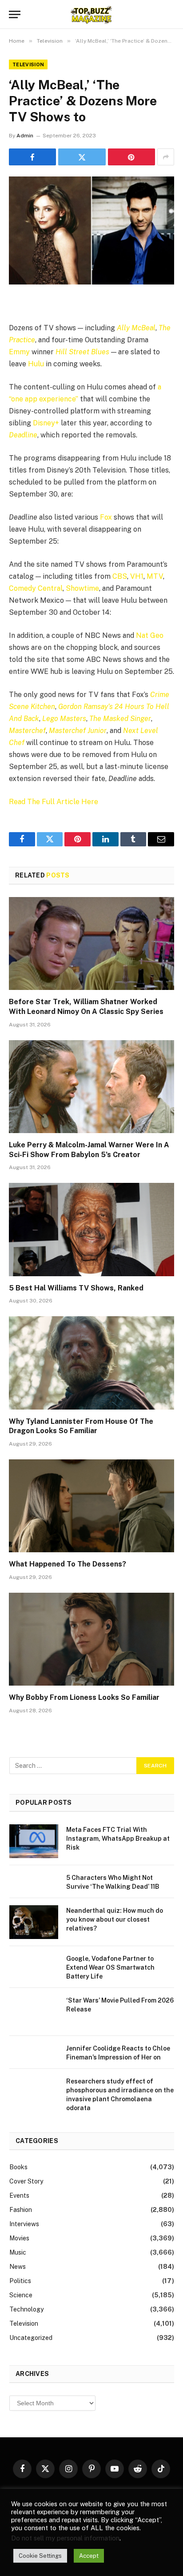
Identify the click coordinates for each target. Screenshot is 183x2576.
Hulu (36, 364)
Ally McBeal (136, 328)
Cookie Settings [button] (40, 2556)
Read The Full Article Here (54, 802)
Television (28, 64)
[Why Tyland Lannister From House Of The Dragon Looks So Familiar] (91, 1363)
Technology (26, 2309)
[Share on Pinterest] (131, 157)
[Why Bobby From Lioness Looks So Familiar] (91, 1639)
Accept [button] (89, 2556)
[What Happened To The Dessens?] (91, 1506)
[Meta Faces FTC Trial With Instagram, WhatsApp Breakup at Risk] (34, 1841)
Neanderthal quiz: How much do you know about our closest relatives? (115, 1919)
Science (21, 2295)
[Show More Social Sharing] (166, 157)
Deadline (23, 435)
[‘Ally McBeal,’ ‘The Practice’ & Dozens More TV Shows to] (91, 230)
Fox (106, 517)
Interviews (24, 2224)
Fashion (21, 2210)
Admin (25, 136)
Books (18, 2167)
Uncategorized (31, 2338)
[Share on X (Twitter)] (82, 157)
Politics (20, 2281)
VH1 (137, 576)
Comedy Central (36, 588)
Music (18, 2252)
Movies (19, 2238)
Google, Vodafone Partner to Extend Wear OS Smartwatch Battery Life (110, 1967)
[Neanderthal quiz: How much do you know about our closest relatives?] (34, 1922)
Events (19, 2195)
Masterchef (27, 731)
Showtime (82, 588)
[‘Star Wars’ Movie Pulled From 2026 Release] (34, 2012)
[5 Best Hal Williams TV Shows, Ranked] (91, 1229)
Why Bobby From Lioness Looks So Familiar (84, 1697)
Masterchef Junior (78, 731)
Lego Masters (64, 719)
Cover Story (26, 2181)
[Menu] (15, 14)
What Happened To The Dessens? (68, 1564)
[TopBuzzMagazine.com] (91, 14)
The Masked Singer (120, 719)
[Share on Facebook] (32, 157)
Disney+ (46, 423)
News (18, 2267)
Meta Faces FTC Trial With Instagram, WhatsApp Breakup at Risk (118, 1839)
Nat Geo (150, 635)
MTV (155, 576)
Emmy (19, 352)
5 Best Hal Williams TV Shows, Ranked (76, 1288)
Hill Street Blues (82, 352)
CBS (120, 576)
